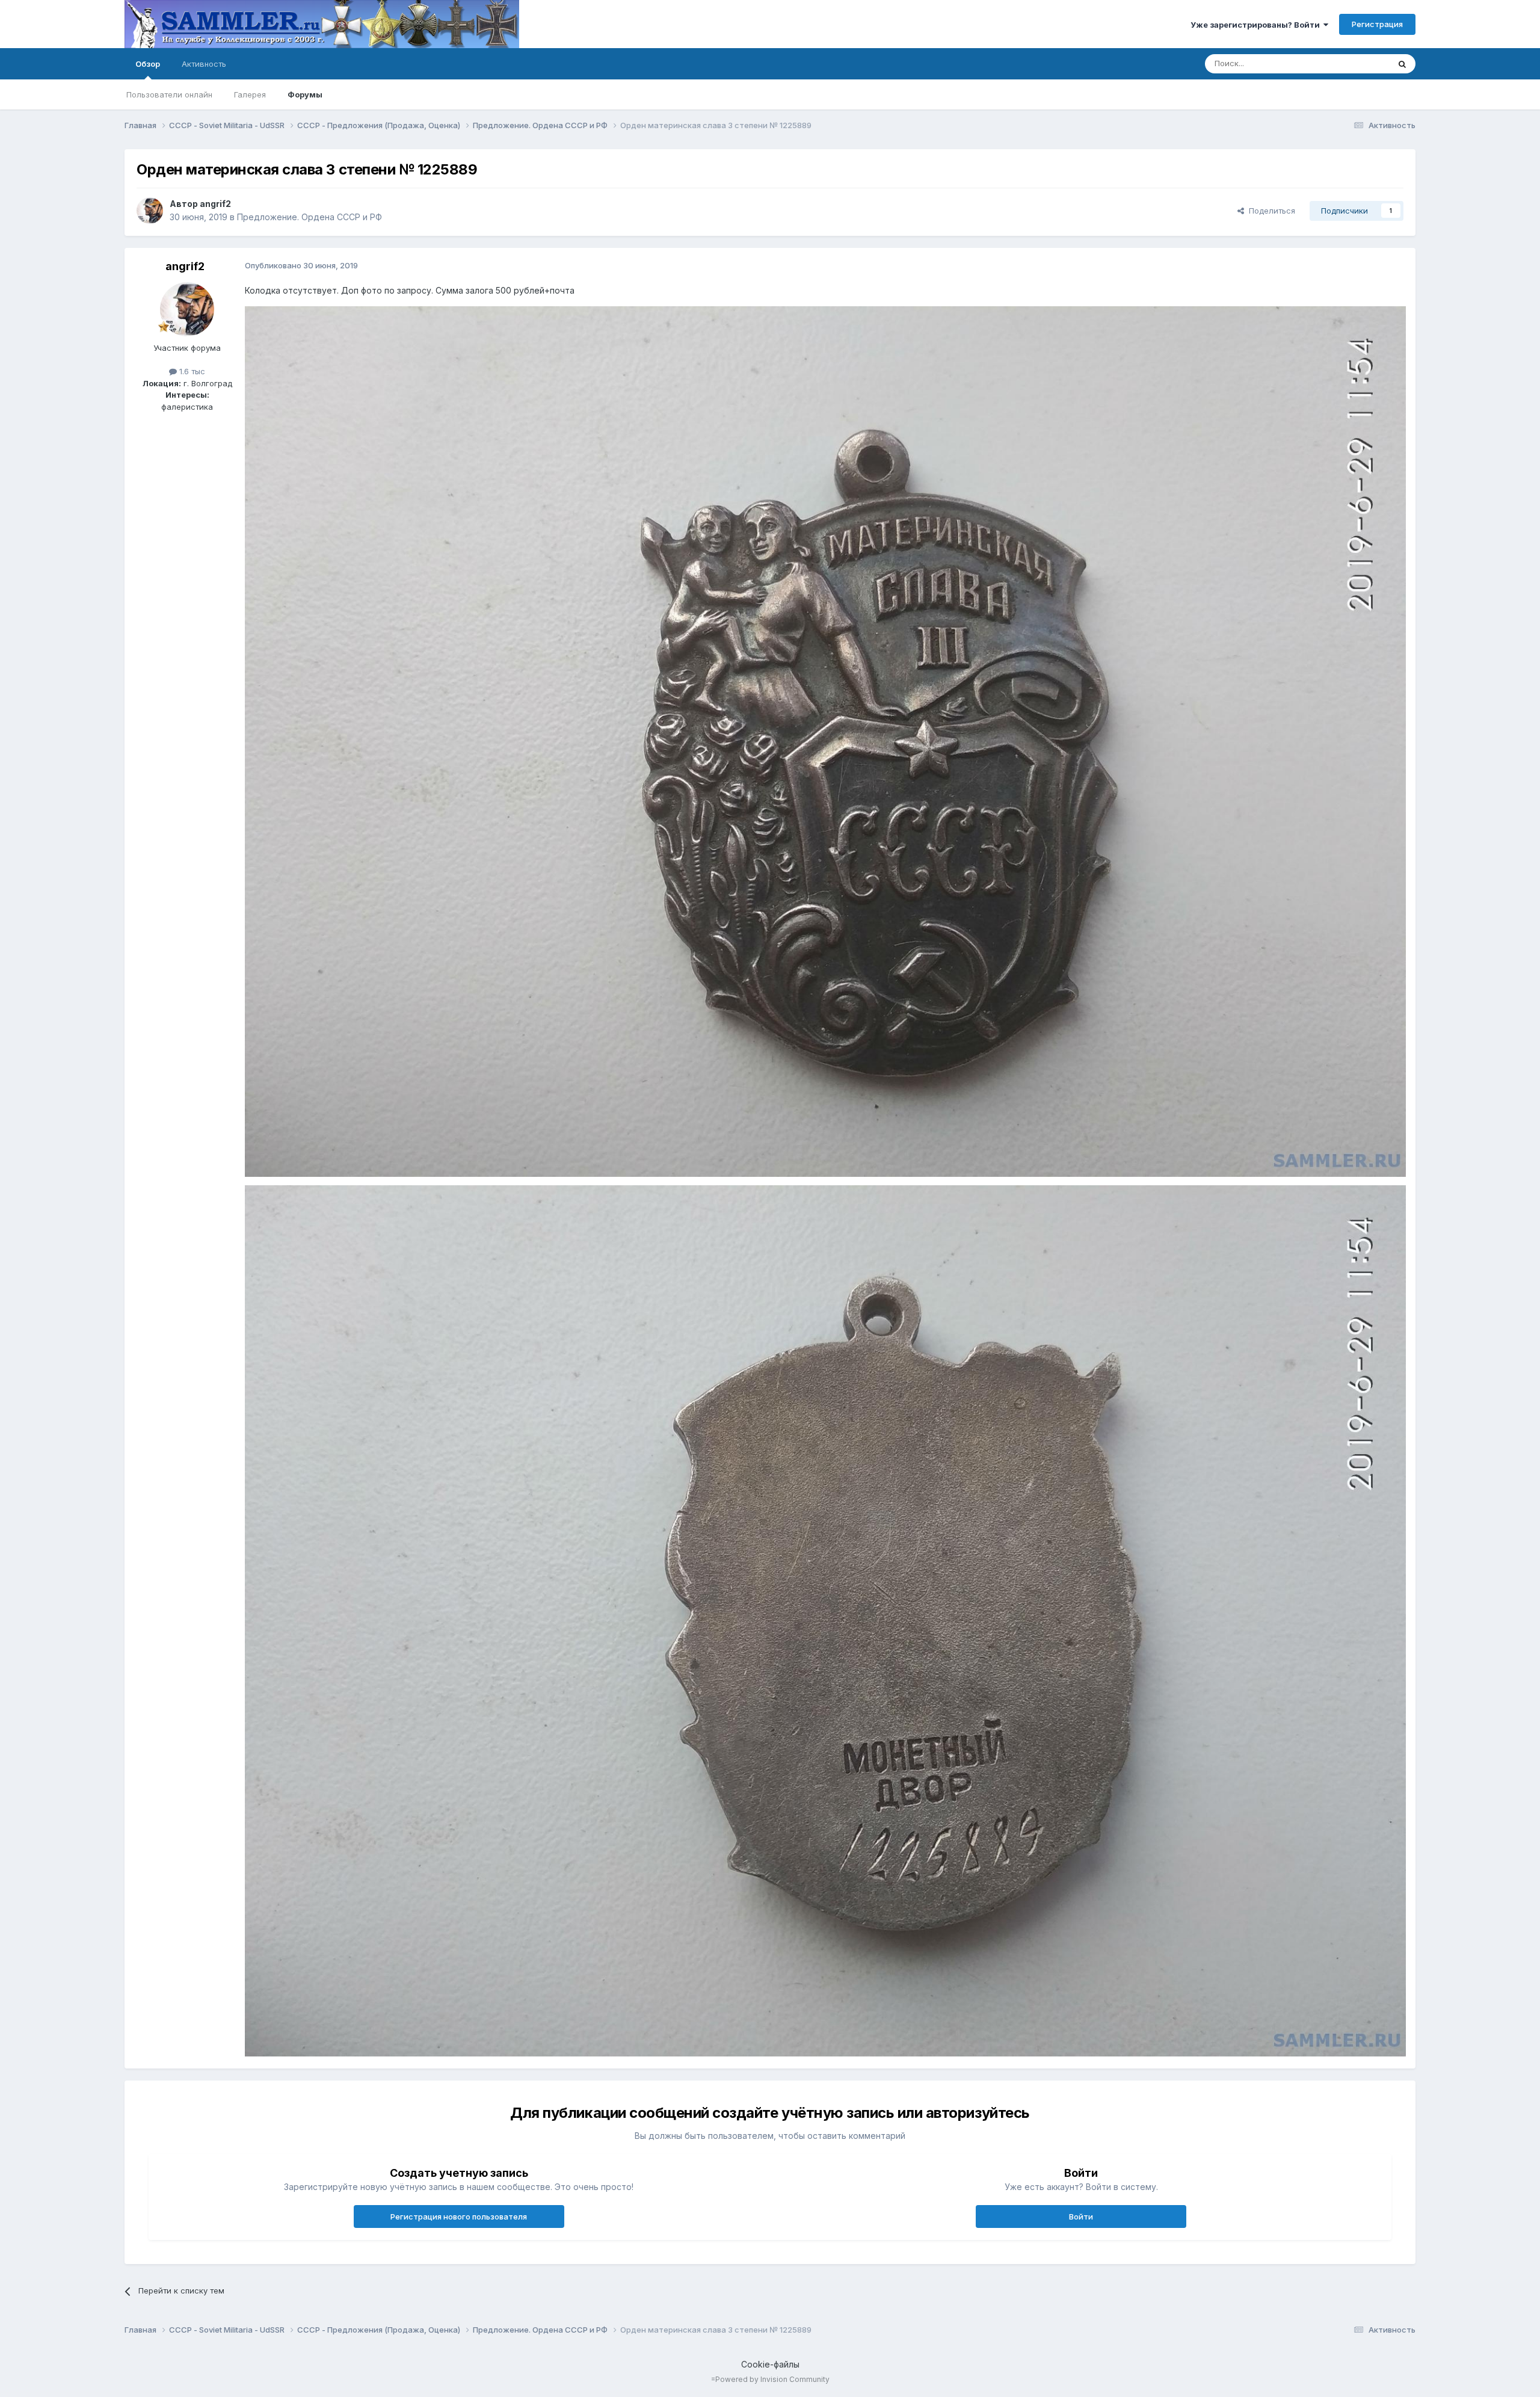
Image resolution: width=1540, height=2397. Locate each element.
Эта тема (1357, 63)
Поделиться (1270, 211)
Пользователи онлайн (169, 94)
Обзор (148, 64)
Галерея (250, 94)
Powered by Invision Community (772, 2379)
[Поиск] (1402, 64)
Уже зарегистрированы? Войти (1257, 25)
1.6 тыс (191, 371)
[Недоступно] (825, 740)
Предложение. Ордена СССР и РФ (310, 217)
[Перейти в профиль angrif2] (150, 211)
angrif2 (215, 204)
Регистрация (1377, 24)
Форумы (305, 94)
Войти (1081, 2217)
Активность (204, 64)
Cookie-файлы (770, 2364)
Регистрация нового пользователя (459, 2217)
